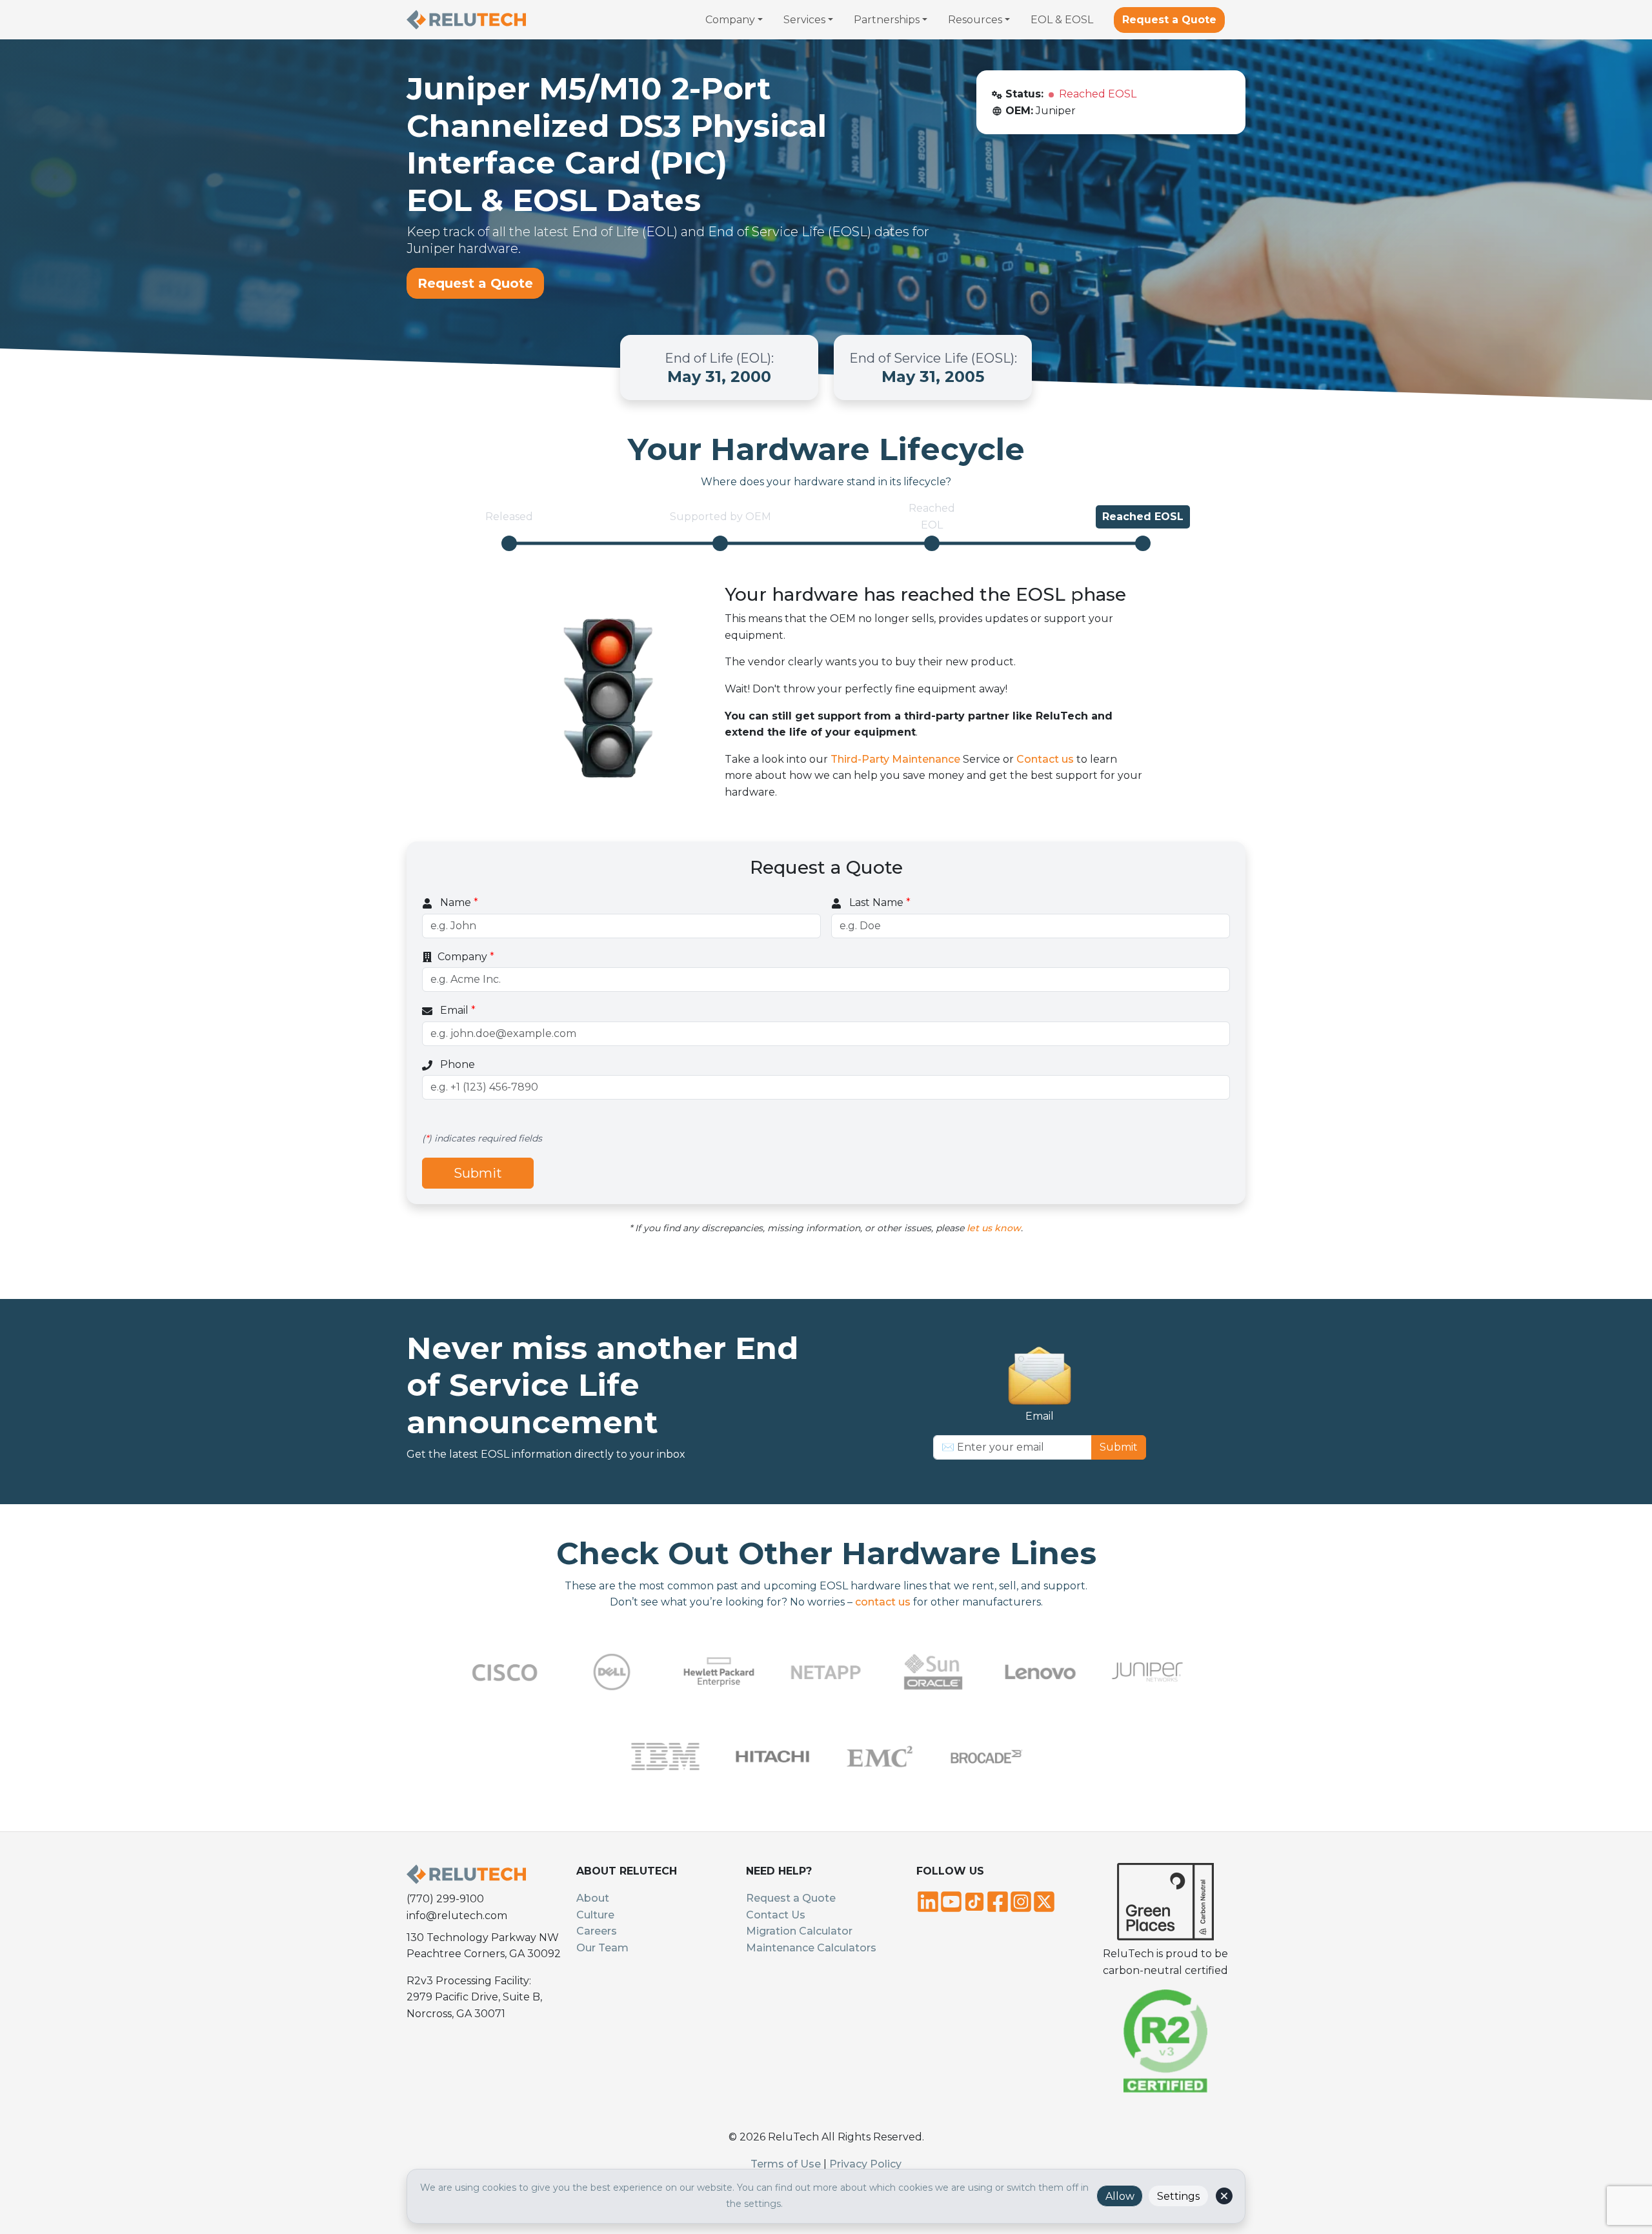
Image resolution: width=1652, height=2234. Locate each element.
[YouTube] (951, 1900)
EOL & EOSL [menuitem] (1062, 20)
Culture (595, 1915)
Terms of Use (786, 2164)
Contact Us (776, 1915)
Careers (597, 1931)
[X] (1044, 1900)
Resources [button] (975, 20)
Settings (1178, 2196)
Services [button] (804, 20)
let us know (994, 1228)
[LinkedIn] (928, 1900)
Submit (478, 1173)
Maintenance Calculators (811, 1948)
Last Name (879, 902)
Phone (456, 1064)
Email (457, 1010)
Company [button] (730, 20)
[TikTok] (974, 1900)
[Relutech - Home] (466, 20)
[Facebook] (998, 1900)
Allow (1120, 2196)
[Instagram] (1021, 1900)
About (593, 1898)
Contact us (1045, 759)
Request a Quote (1169, 20)
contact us (883, 1602)
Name (458, 902)
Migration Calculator (799, 1931)
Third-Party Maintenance (895, 759)
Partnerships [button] (887, 20)
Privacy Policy (865, 2164)
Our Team (602, 1948)
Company (466, 957)
